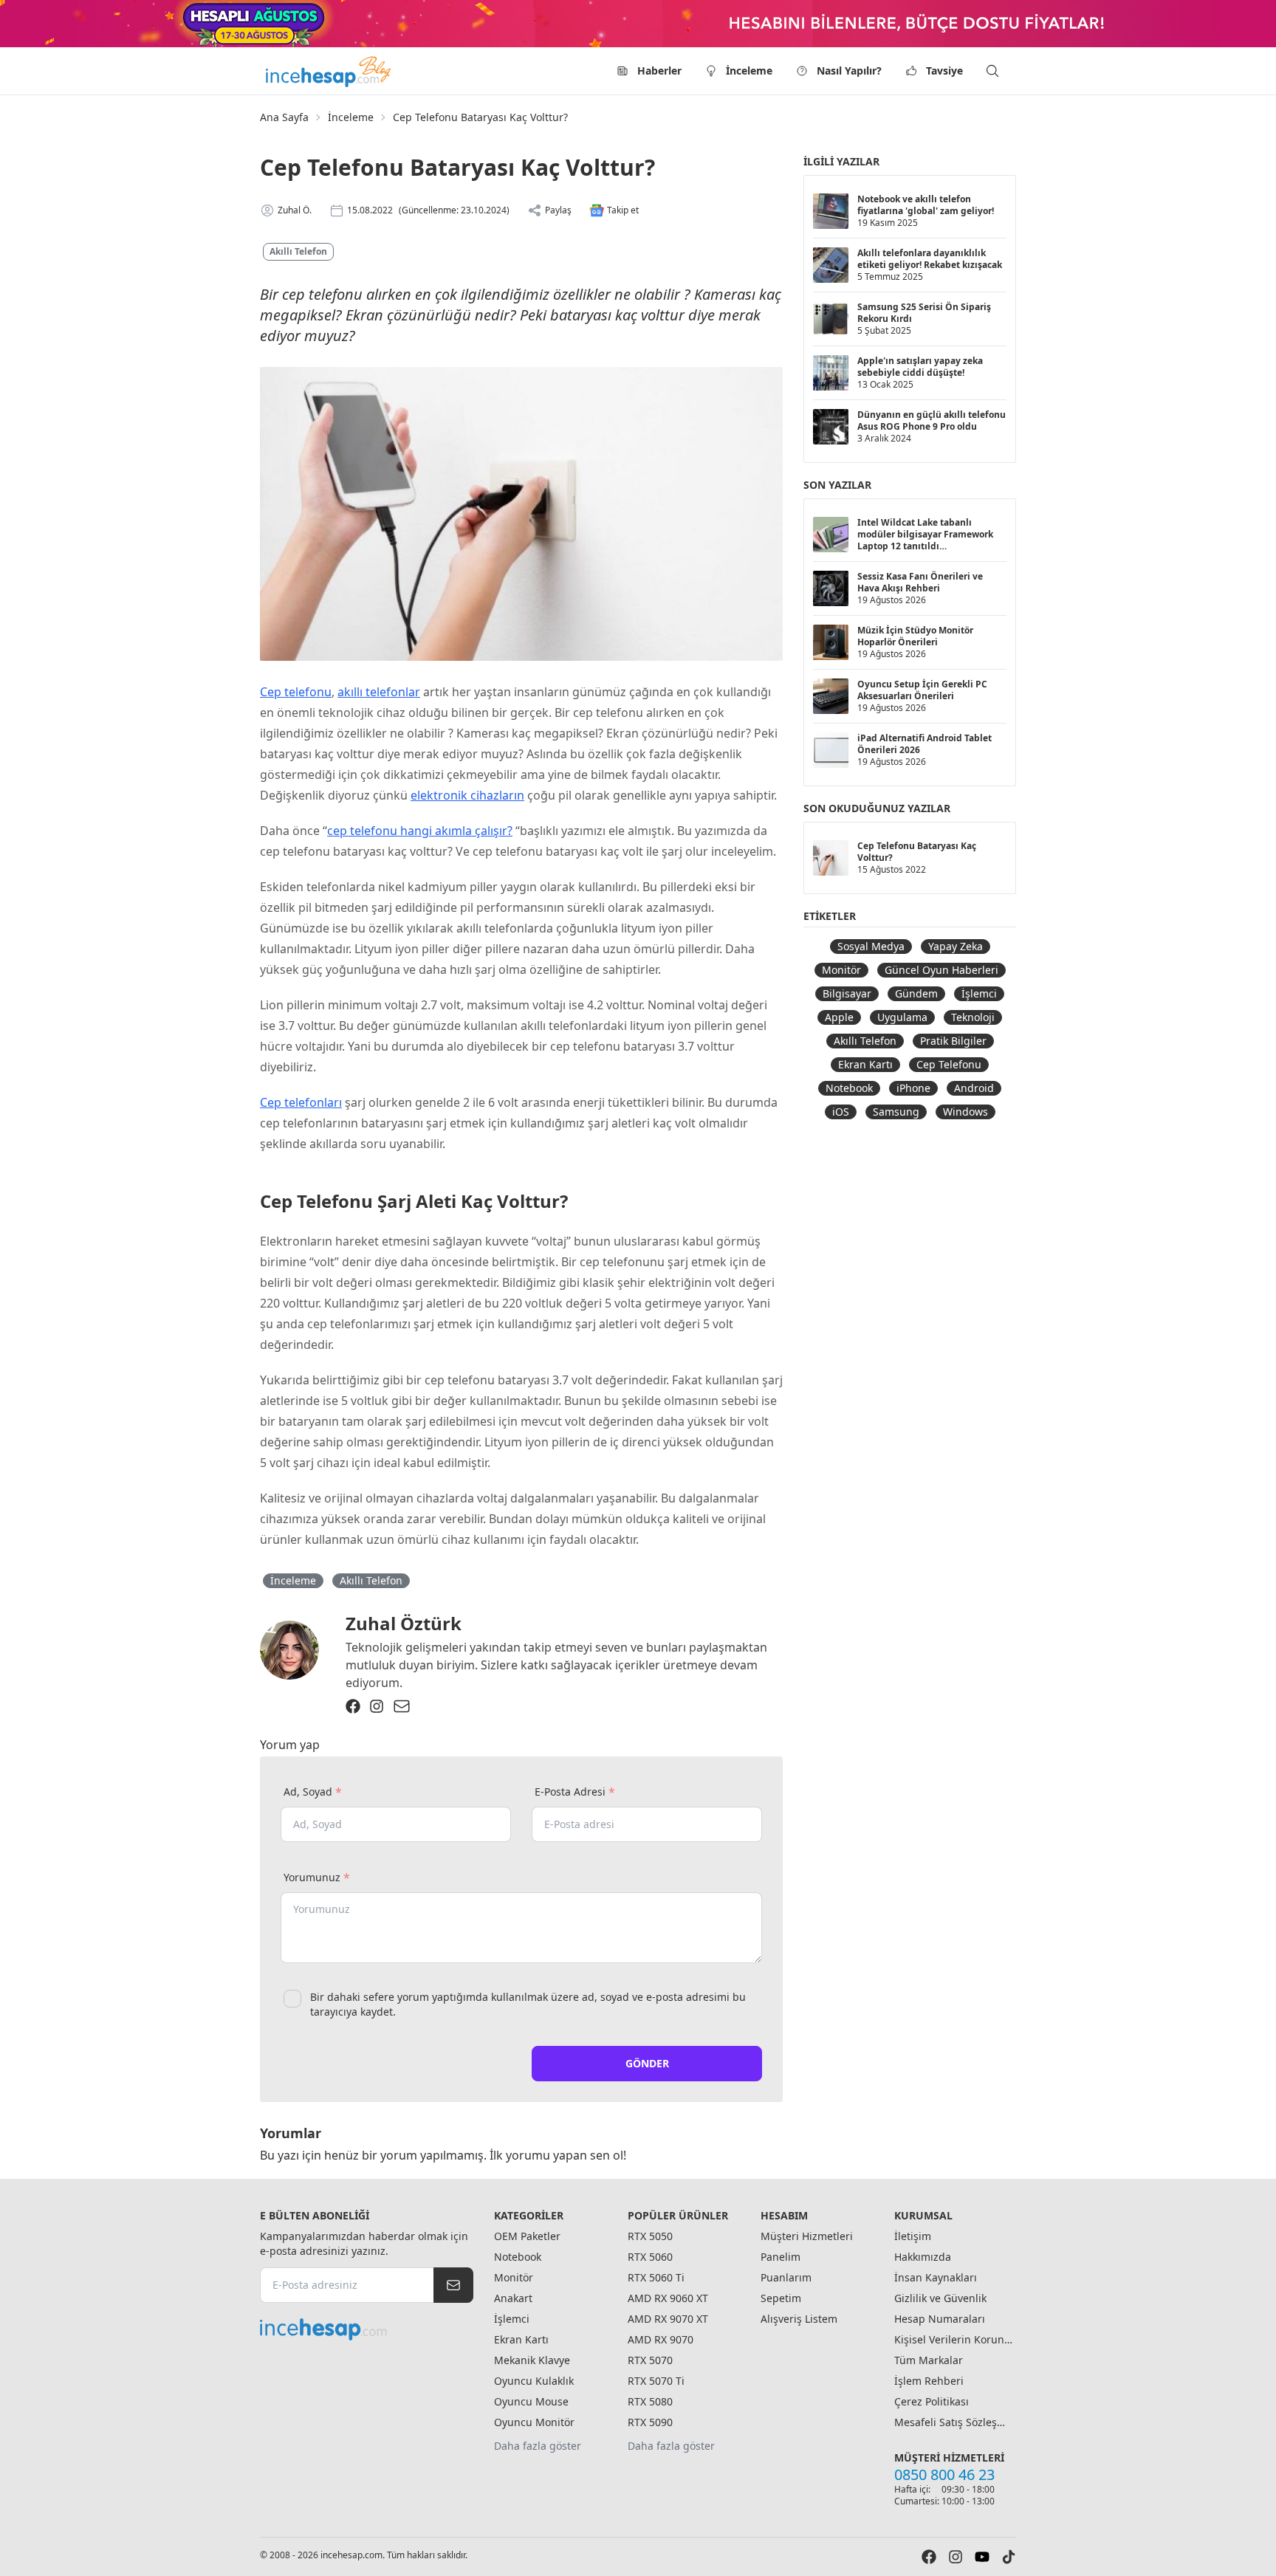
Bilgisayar (847, 993)
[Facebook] (353, 1706)
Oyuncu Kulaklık (534, 2381)
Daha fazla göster (538, 2446)
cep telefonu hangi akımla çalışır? (420, 831)
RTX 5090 (650, 2422)
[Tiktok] (1009, 2557)
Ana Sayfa (284, 117)
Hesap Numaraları (940, 2319)
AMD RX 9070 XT (668, 2319)
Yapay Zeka (956, 946)
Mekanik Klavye (532, 2360)
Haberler (659, 71)
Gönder (647, 2063)
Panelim (781, 2257)
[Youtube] (982, 2557)
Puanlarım (786, 2277)
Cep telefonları (301, 1102)
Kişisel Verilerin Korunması (953, 2339)
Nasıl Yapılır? (849, 71)
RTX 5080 (650, 2401)
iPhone (913, 1088)
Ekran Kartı (865, 1064)
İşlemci (979, 993)
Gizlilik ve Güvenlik (940, 2298)
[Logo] (329, 71)
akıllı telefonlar (379, 692)
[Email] (402, 1706)
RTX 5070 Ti (656, 2381)
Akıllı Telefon (298, 251)
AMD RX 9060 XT (668, 2298)
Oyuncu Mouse (531, 2401)
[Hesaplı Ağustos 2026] (638, 24)
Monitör (841, 970)
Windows (965, 1112)
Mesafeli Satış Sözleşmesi (953, 2422)
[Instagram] (377, 1706)
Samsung (896, 1112)
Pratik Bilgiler (953, 1041)
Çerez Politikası (932, 2401)
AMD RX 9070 (661, 2339)
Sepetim (781, 2298)
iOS (841, 1112)
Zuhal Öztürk (404, 1623)
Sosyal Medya (871, 946)
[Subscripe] (453, 2285)
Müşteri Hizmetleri (807, 2236)
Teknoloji (973, 1017)
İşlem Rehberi (929, 2381)
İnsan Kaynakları (936, 2277)
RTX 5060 (650, 2257)
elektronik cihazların (467, 795)
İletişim (913, 2236)
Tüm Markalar (929, 2360)
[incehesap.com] (367, 2329)
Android (974, 1088)
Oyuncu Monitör (534, 2422)
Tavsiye (944, 71)
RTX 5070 (650, 2360)
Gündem (916, 993)
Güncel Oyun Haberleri (941, 970)
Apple (839, 1017)
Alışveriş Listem (799, 2319)
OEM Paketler (527, 2236)
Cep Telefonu (949, 1064)
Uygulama (902, 1017)
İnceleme (749, 71)
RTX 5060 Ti (656, 2277)
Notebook (849, 1088)
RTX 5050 (650, 2236)
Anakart (513, 2298)
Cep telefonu (296, 692)
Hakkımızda (923, 2257)
